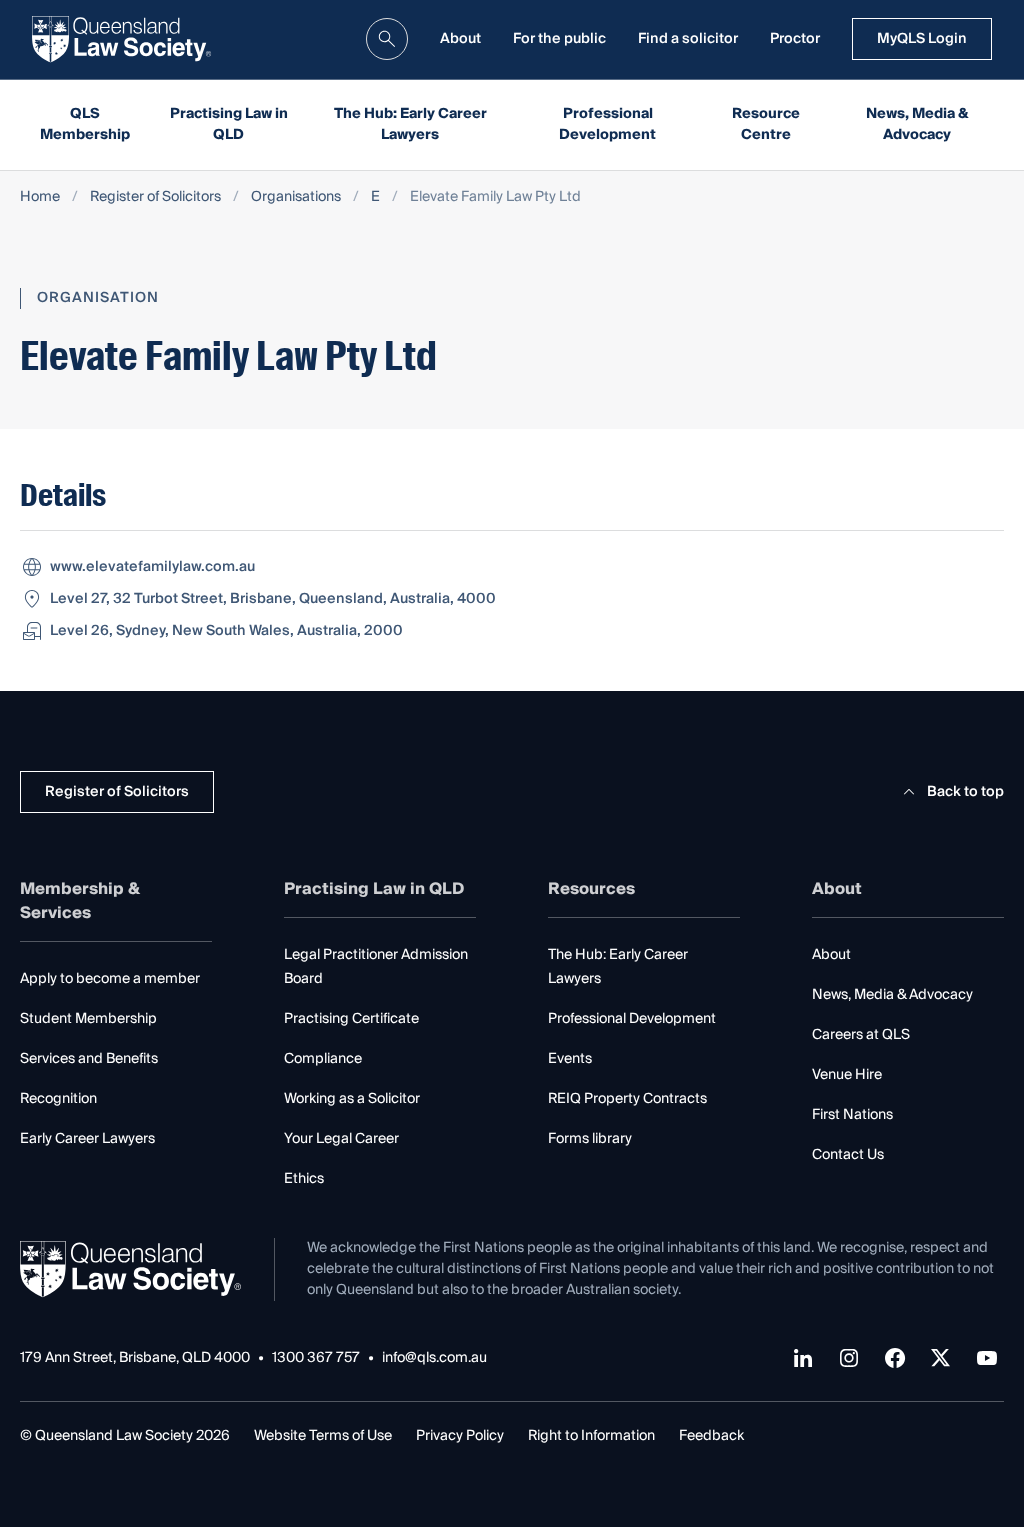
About (460, 39)
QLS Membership (85, 124)
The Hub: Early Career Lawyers (410, 124)
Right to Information (591, 1436)
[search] (387, 39)
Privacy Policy (460, 1436)
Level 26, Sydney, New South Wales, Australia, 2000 (226, 631)
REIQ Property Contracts (627, 1099)
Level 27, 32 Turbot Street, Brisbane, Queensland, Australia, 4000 (273, 599)
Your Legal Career (341, 1139)
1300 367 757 (316, 1358)
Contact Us (848, 1155)
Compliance (323, 1059)
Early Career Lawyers (87, 1139)
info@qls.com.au (434, 1358)
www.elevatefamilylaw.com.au (152, 567)
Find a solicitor (688, 39)
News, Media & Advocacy (917, 124)
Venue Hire (847, 1075)
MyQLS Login (922, 39)
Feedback (711, 1436)
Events (570, 1059)
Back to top (965, 792)
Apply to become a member (110, 979)
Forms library (590, 1139)
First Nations (852, 1115)
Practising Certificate (351, 1019)
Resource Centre (766, 124)
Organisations (296, 197)
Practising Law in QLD (229, 124)
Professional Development (607, 124)
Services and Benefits (89, 1059)
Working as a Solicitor (352, 1099)
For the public (559, 39)
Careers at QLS (861, 1035)
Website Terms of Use (323, 1436)
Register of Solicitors (155, 197)
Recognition (58, 1099)
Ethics (304, 1179)
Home (40, 197)
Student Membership (88, 1019)
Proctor (795, 39)
